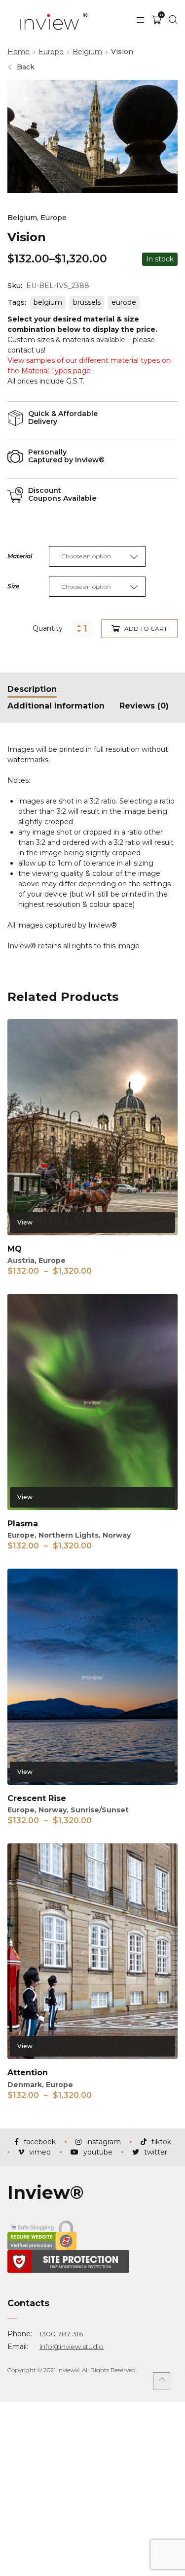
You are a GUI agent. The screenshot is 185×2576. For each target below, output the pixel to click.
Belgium (87, 52)
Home (18, 52)
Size (13, 586)
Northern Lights (69, 1535)
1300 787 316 (61, 2334)
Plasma (23, 1524)
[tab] (32, 689)
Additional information (56, 706)
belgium (48, 302)
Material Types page (56, 371)
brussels (87, 302)
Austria (21, 1260)
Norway (117, 1535)
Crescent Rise (37, 1798)
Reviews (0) (144, 706)
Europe (51, 52)
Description (32, 689)
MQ (15, 1249)
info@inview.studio (72, 2347)
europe (124, 302)
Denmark (25, 2085)
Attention (28, 2073)
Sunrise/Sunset (100, 1810)
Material (20, 556)
